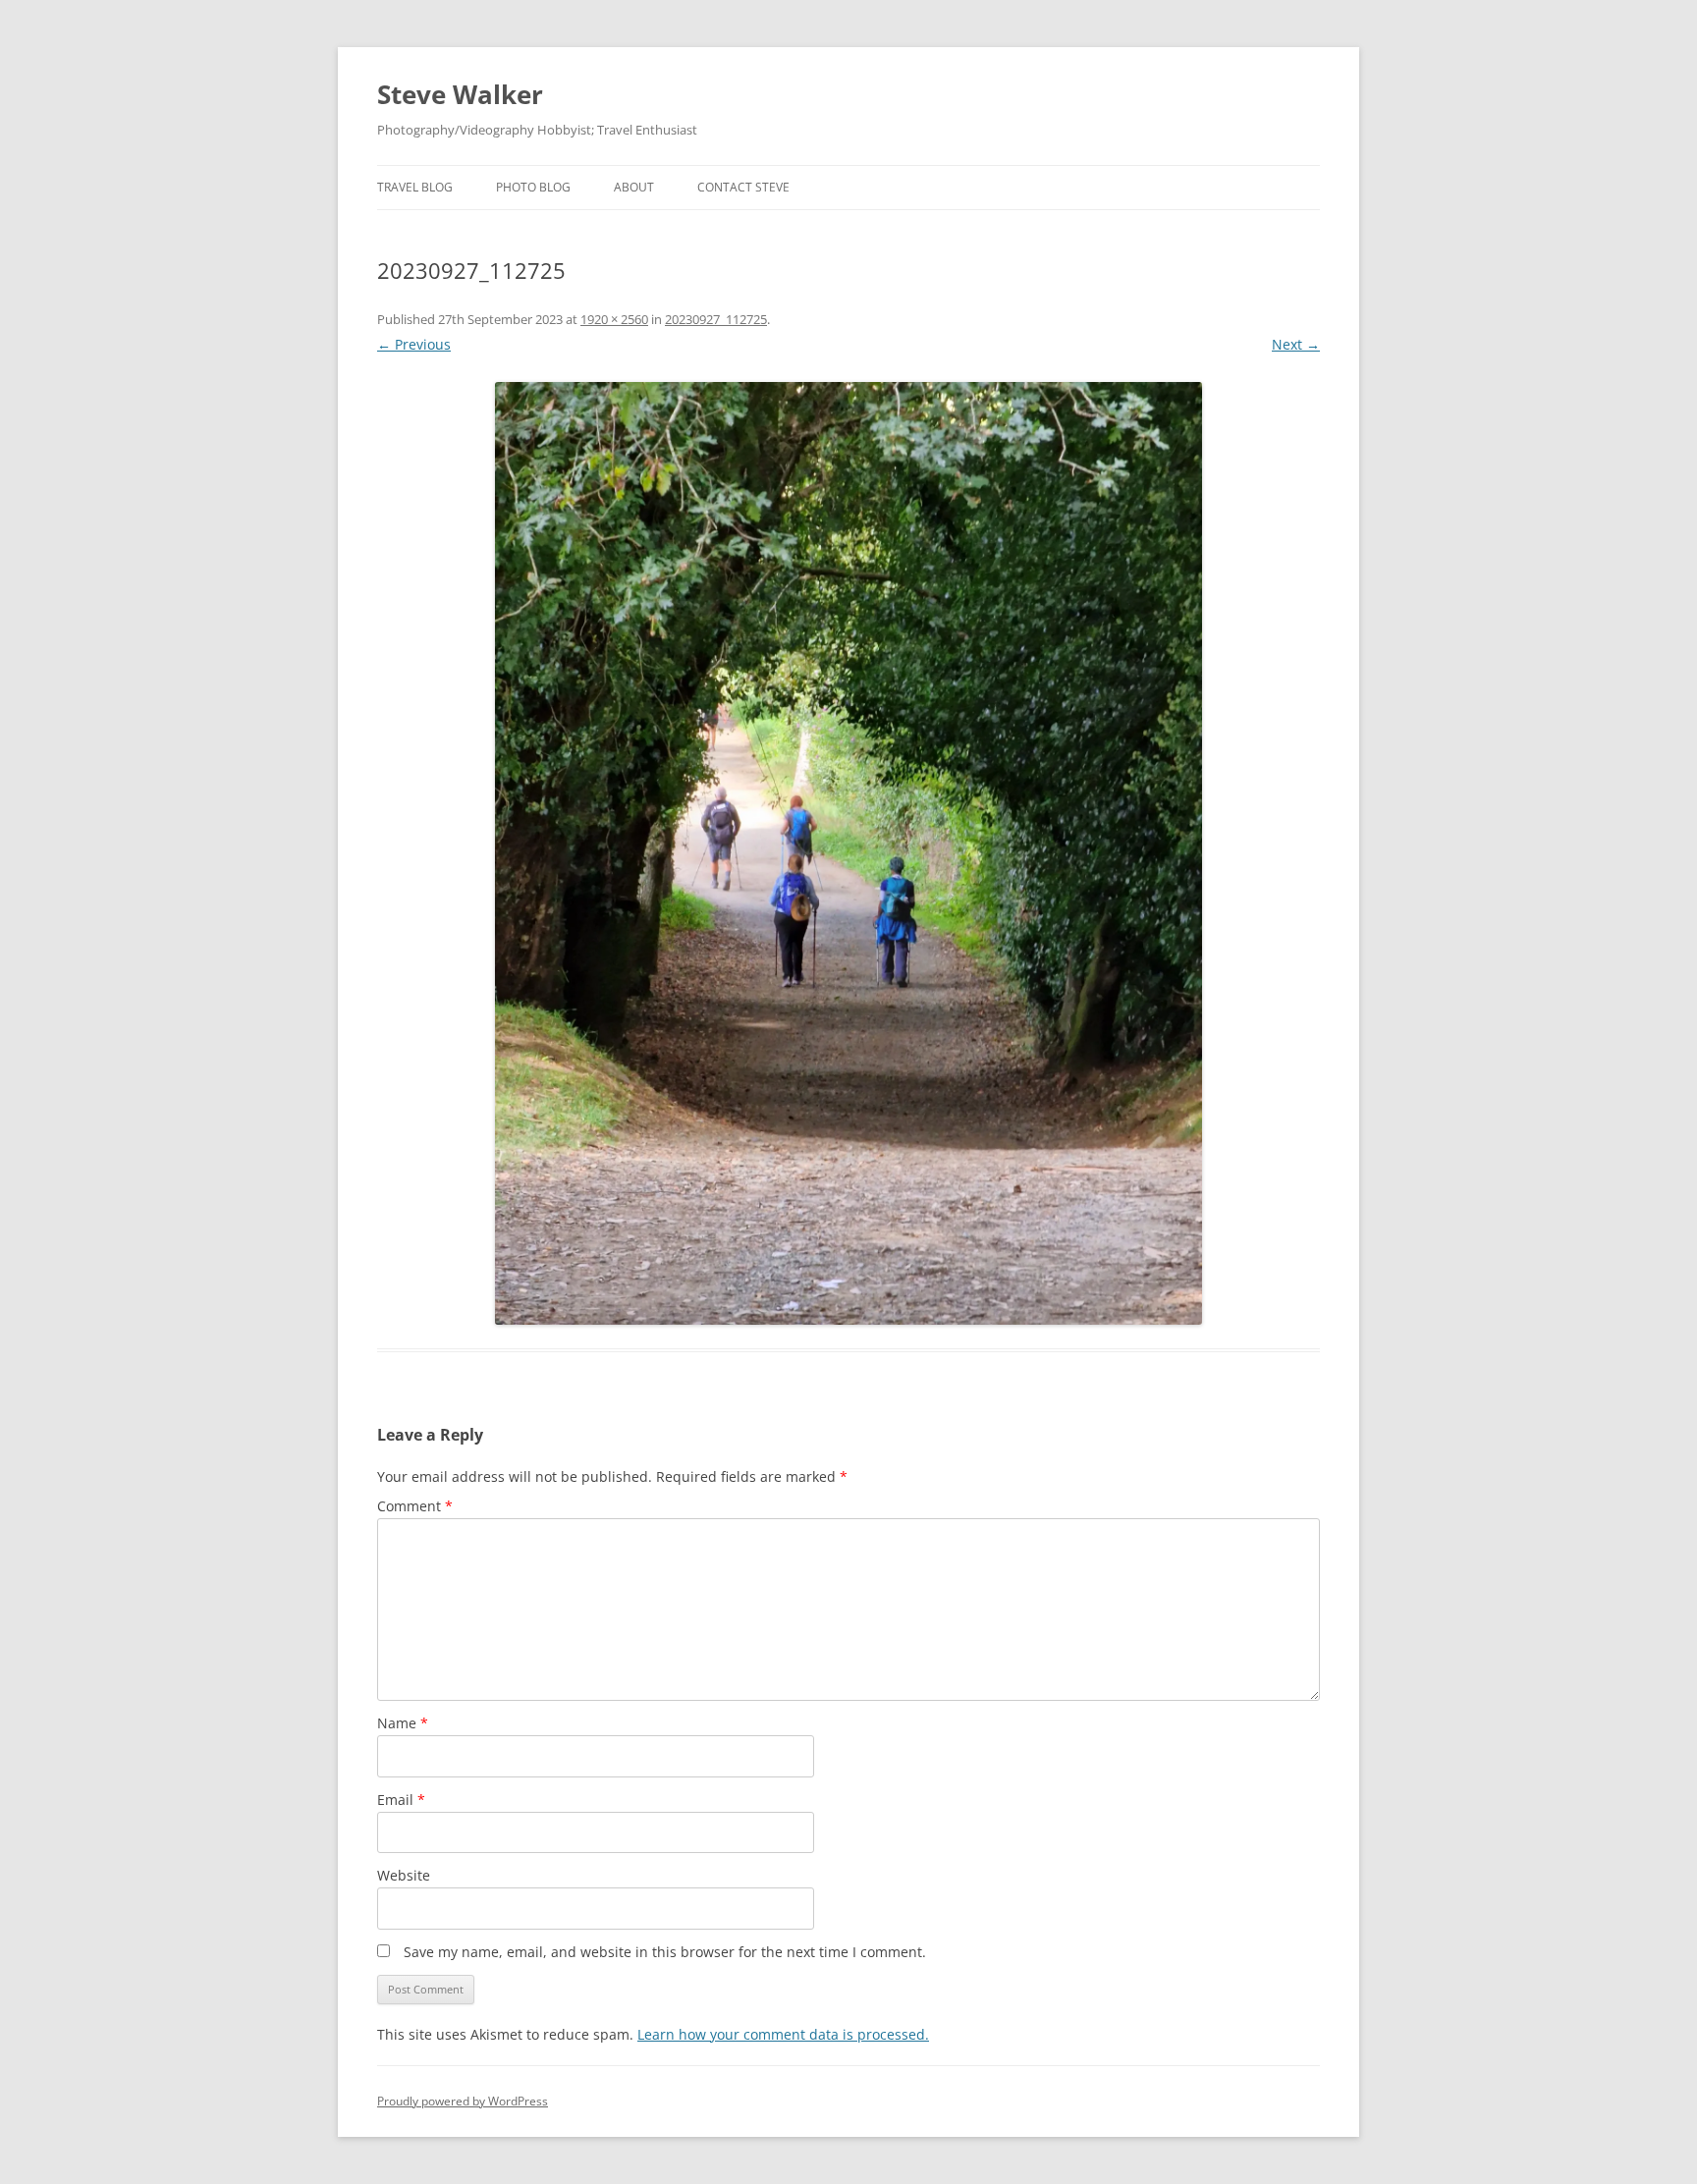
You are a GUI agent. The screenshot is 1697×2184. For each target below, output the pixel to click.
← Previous (414, 344)
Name (403, 1723)
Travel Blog (415, 187)
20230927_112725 (716, 319)
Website (404, 1875)
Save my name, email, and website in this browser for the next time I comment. (665, 1952)
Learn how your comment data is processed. (783, 2034)
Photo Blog (533, 187)
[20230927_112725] (848, 853)
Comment (415, 1506)
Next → (1296, 344)
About (634, 187)
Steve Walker (460, 94)
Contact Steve (743, 187)
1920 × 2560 (614, 319)
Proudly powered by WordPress (463, 2101)
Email (401, 1800)
